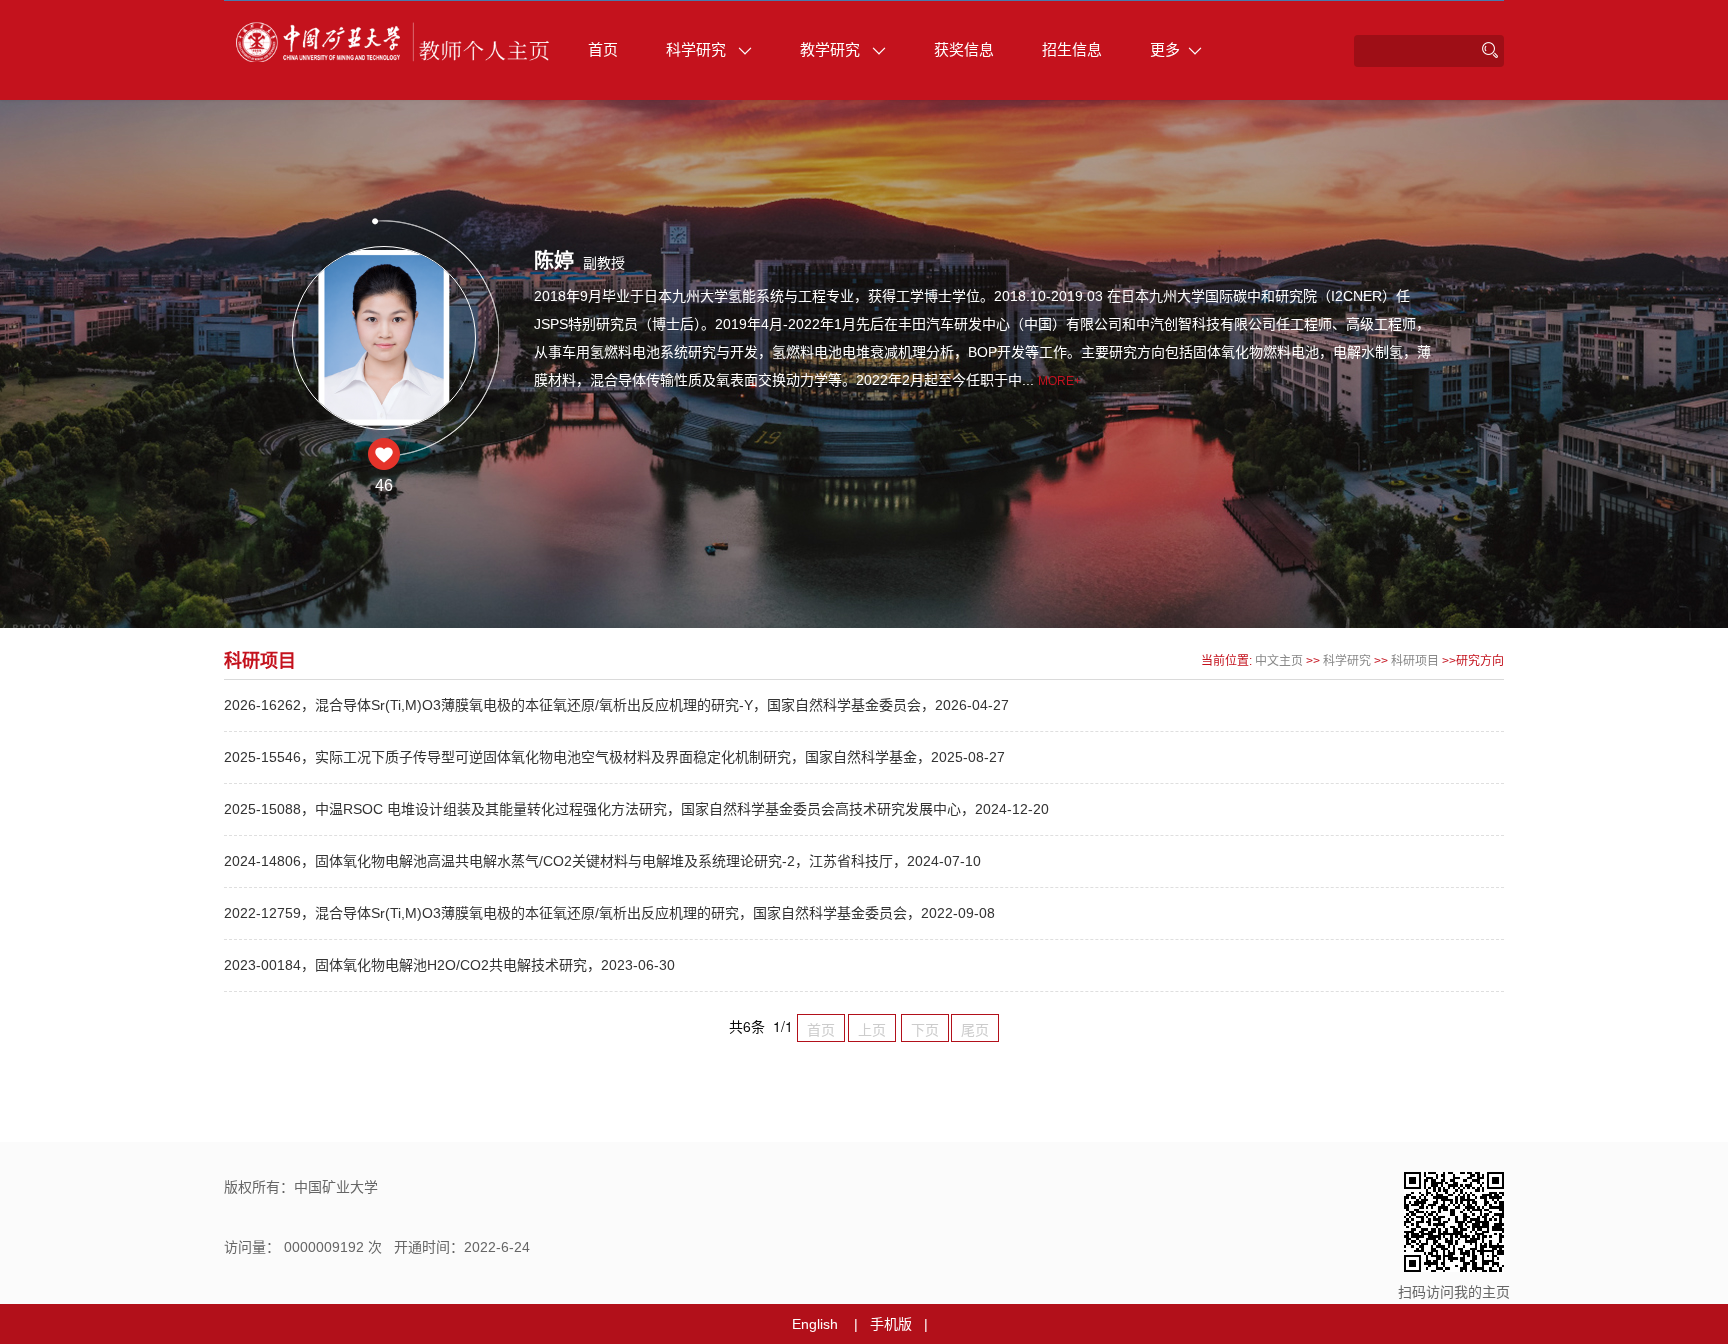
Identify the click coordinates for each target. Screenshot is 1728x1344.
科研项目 (1415, 661)
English (815, 1324)
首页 (603, 49)
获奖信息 (964, 49)
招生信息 (1072, 49)
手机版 (891, 1324)
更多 (1165, 49)
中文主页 (1279, 661)
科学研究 (698, 49)
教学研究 (832, 49)
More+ (1059, 381)
